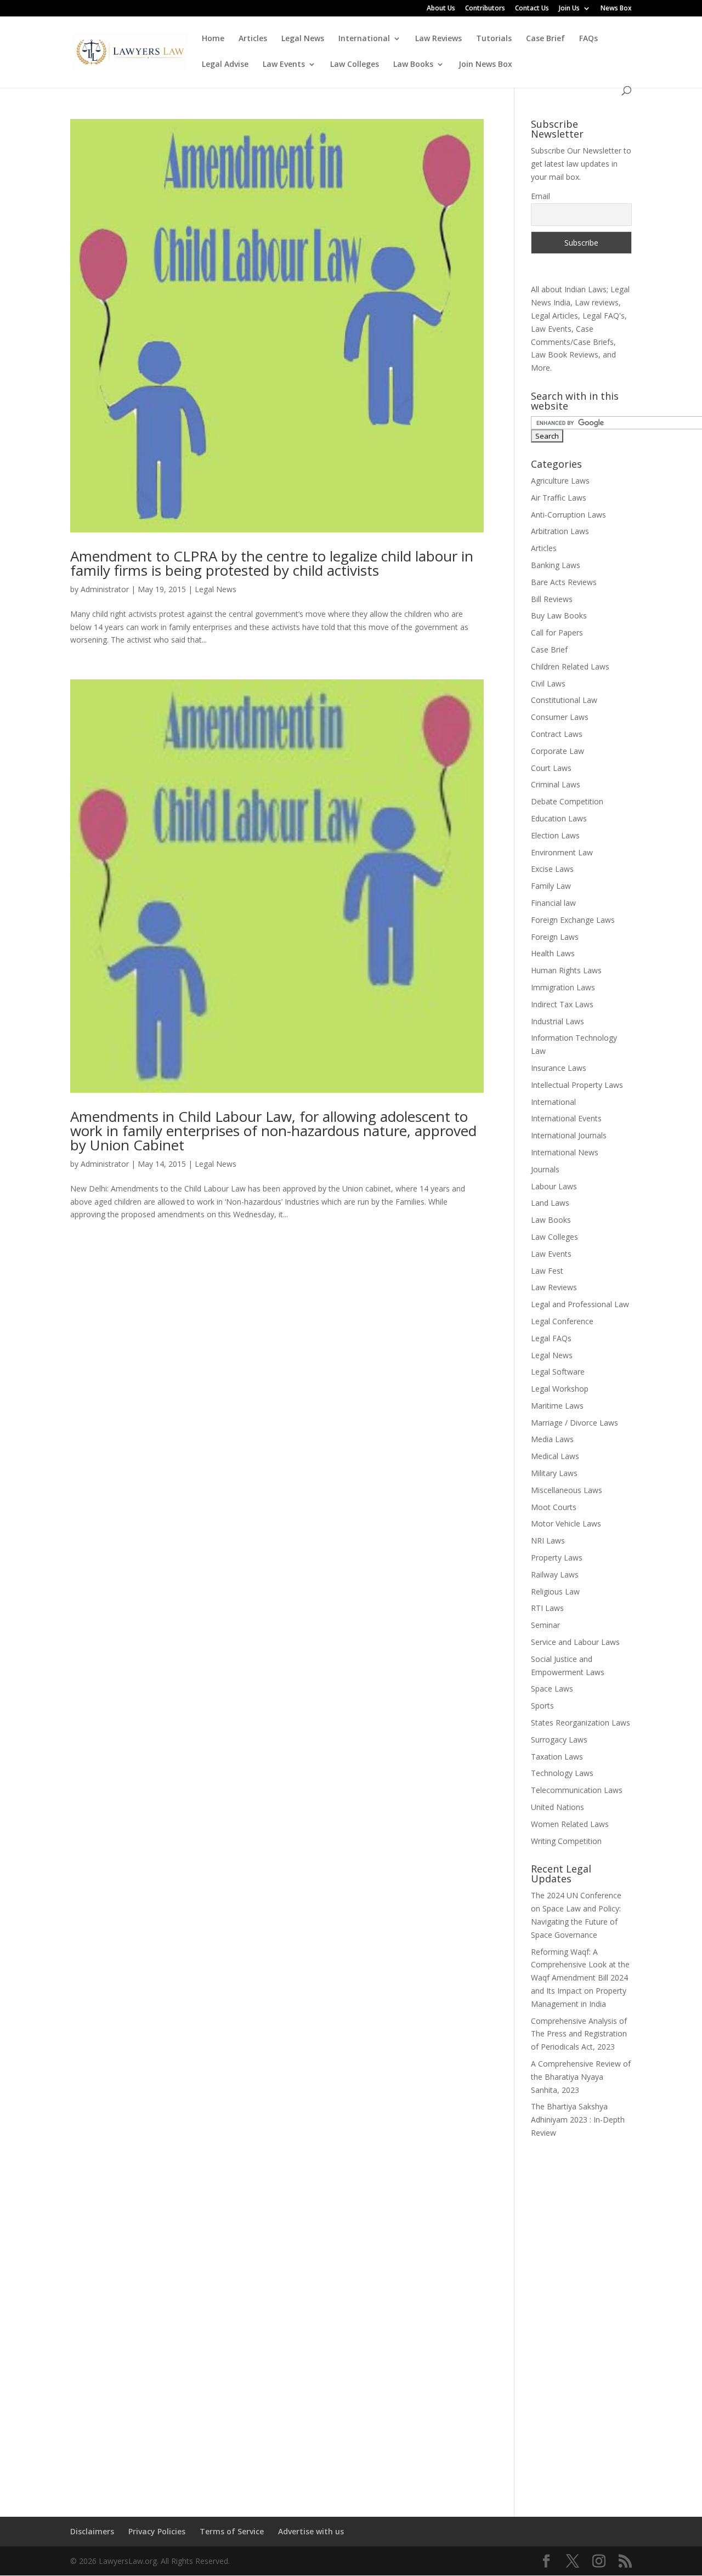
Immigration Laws (563, 987)
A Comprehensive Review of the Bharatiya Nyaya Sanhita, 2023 (581, 2077)
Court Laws (551, 768)
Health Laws (553, 953)
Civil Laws (548, 683)
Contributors (485, 9)
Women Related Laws (570, 1824)
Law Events (284, 65)
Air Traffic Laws (559, 498)
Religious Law (555, 1591)
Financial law (553, 903)
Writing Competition (566, 1841)
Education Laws (559, 818)
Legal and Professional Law (580, 1304)
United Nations (557, 1807)
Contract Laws (557, 734)
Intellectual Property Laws (577, 1085)
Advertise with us (311, 2531)
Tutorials (494, 39)
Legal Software (558, 1372)
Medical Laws (555, 1456)
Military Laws (554, 1473)
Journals (545, 1169)
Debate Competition (567, 801)
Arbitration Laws (560, 531)
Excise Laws (552, 869)
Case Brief (545, 39)
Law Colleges (355, 65)
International (364, 39)
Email (540, 196)
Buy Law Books (559, 615)
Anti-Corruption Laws (568, 515)
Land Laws (550, 1203)
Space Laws (552, 1689)
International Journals (569, 1135)
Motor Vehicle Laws (566, 1524)
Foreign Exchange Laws (573, 920)
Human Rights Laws (566, 970)
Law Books (413, 65)
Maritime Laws (557, 1406)
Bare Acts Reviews (564, 582)
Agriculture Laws (560, 481)
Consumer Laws (560, 717)
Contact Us (532, 9)
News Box (616, 9)
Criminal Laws (556, 784)
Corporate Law (557, 751)
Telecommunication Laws (577, 1790)
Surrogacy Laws (559, 1740)
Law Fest (547, 1271)
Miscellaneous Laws (567, 1490)
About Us (441, 9)
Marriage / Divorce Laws (574, 1423)
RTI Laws (547, 1608)
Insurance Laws (559, 1068)
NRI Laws (548, 1541)
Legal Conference (562, 1321)
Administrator (105, 589)
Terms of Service (232, 2531)
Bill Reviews (552, 599)
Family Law (551, 886)
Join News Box (485, 65)
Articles (253, 39)
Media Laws (552, 1439)
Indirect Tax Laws (562, 1004)
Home (213, 39)
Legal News (303, 39)
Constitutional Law (564, 700)
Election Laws (555, 835)
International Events (566, 1118)
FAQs (588, 39)
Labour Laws (554, 1186)
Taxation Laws (557, 1757)
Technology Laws (562, 1773)
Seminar (545, 1625)
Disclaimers (92, 2531)
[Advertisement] (581, 2320)
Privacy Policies (157, 2531)
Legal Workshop (560, 1389)
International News (565, 1152)
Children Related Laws (570, 666)
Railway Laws (555, 1574)
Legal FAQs (551, 1338)
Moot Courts (554, 1507)
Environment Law (562, 852)
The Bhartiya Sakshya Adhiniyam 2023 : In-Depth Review (578, 2120)
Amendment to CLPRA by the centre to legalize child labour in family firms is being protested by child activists (272, 563)
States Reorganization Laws (581, 1723)
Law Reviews (438, 39)
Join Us (569, 9)
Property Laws (557, 1557)
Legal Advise (225, 65)
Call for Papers (557, 632)
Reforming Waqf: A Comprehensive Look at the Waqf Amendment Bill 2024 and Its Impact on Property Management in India (580, 1978)
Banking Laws (556, 565)
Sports (542, 1706)
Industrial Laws (557, 1021)
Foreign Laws (555, 937)
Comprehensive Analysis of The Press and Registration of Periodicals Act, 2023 (579, 2034)
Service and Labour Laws (575, 1642)
